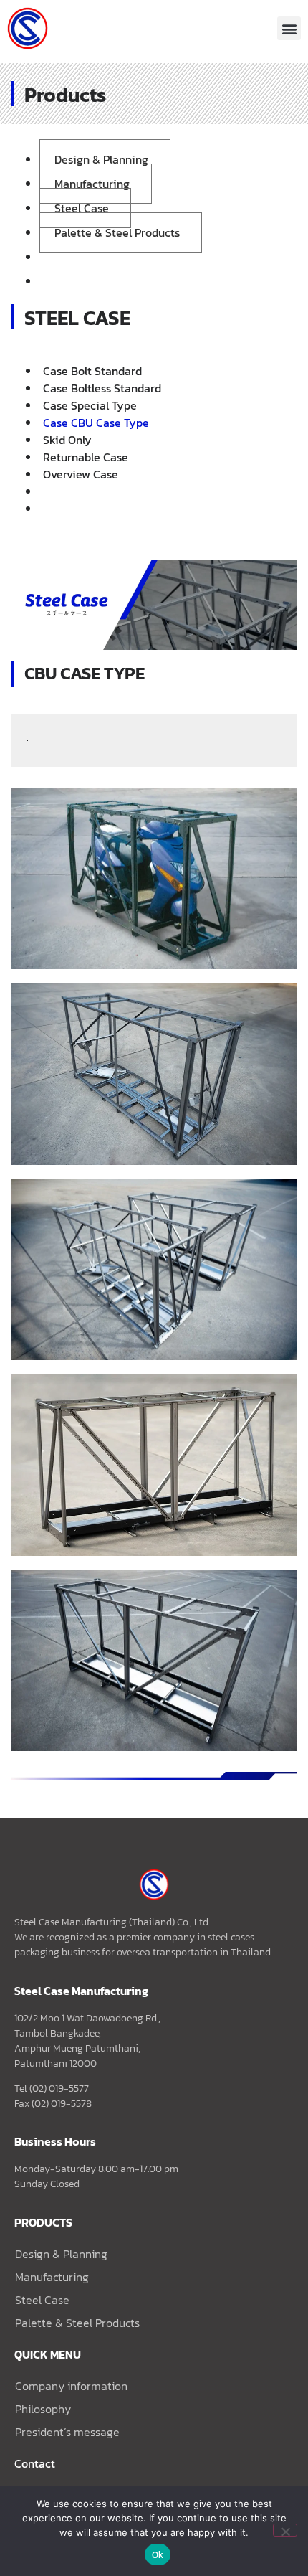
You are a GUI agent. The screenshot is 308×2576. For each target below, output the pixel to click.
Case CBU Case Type (96, 423)
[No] (285, 2530)
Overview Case (81, 474)
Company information (71, 2386)
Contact (35, 2463)
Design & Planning (101, 159)
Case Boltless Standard (102, 388)
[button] (289, 28)
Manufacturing (92, 184)
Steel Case (82, 208)
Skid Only (67, 440)
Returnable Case (86, 457)
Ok (158, 2555)
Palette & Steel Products (117, 232)
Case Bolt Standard (92, 371)
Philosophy (43, 2409)
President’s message (67, 2432)
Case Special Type (90, 405)
